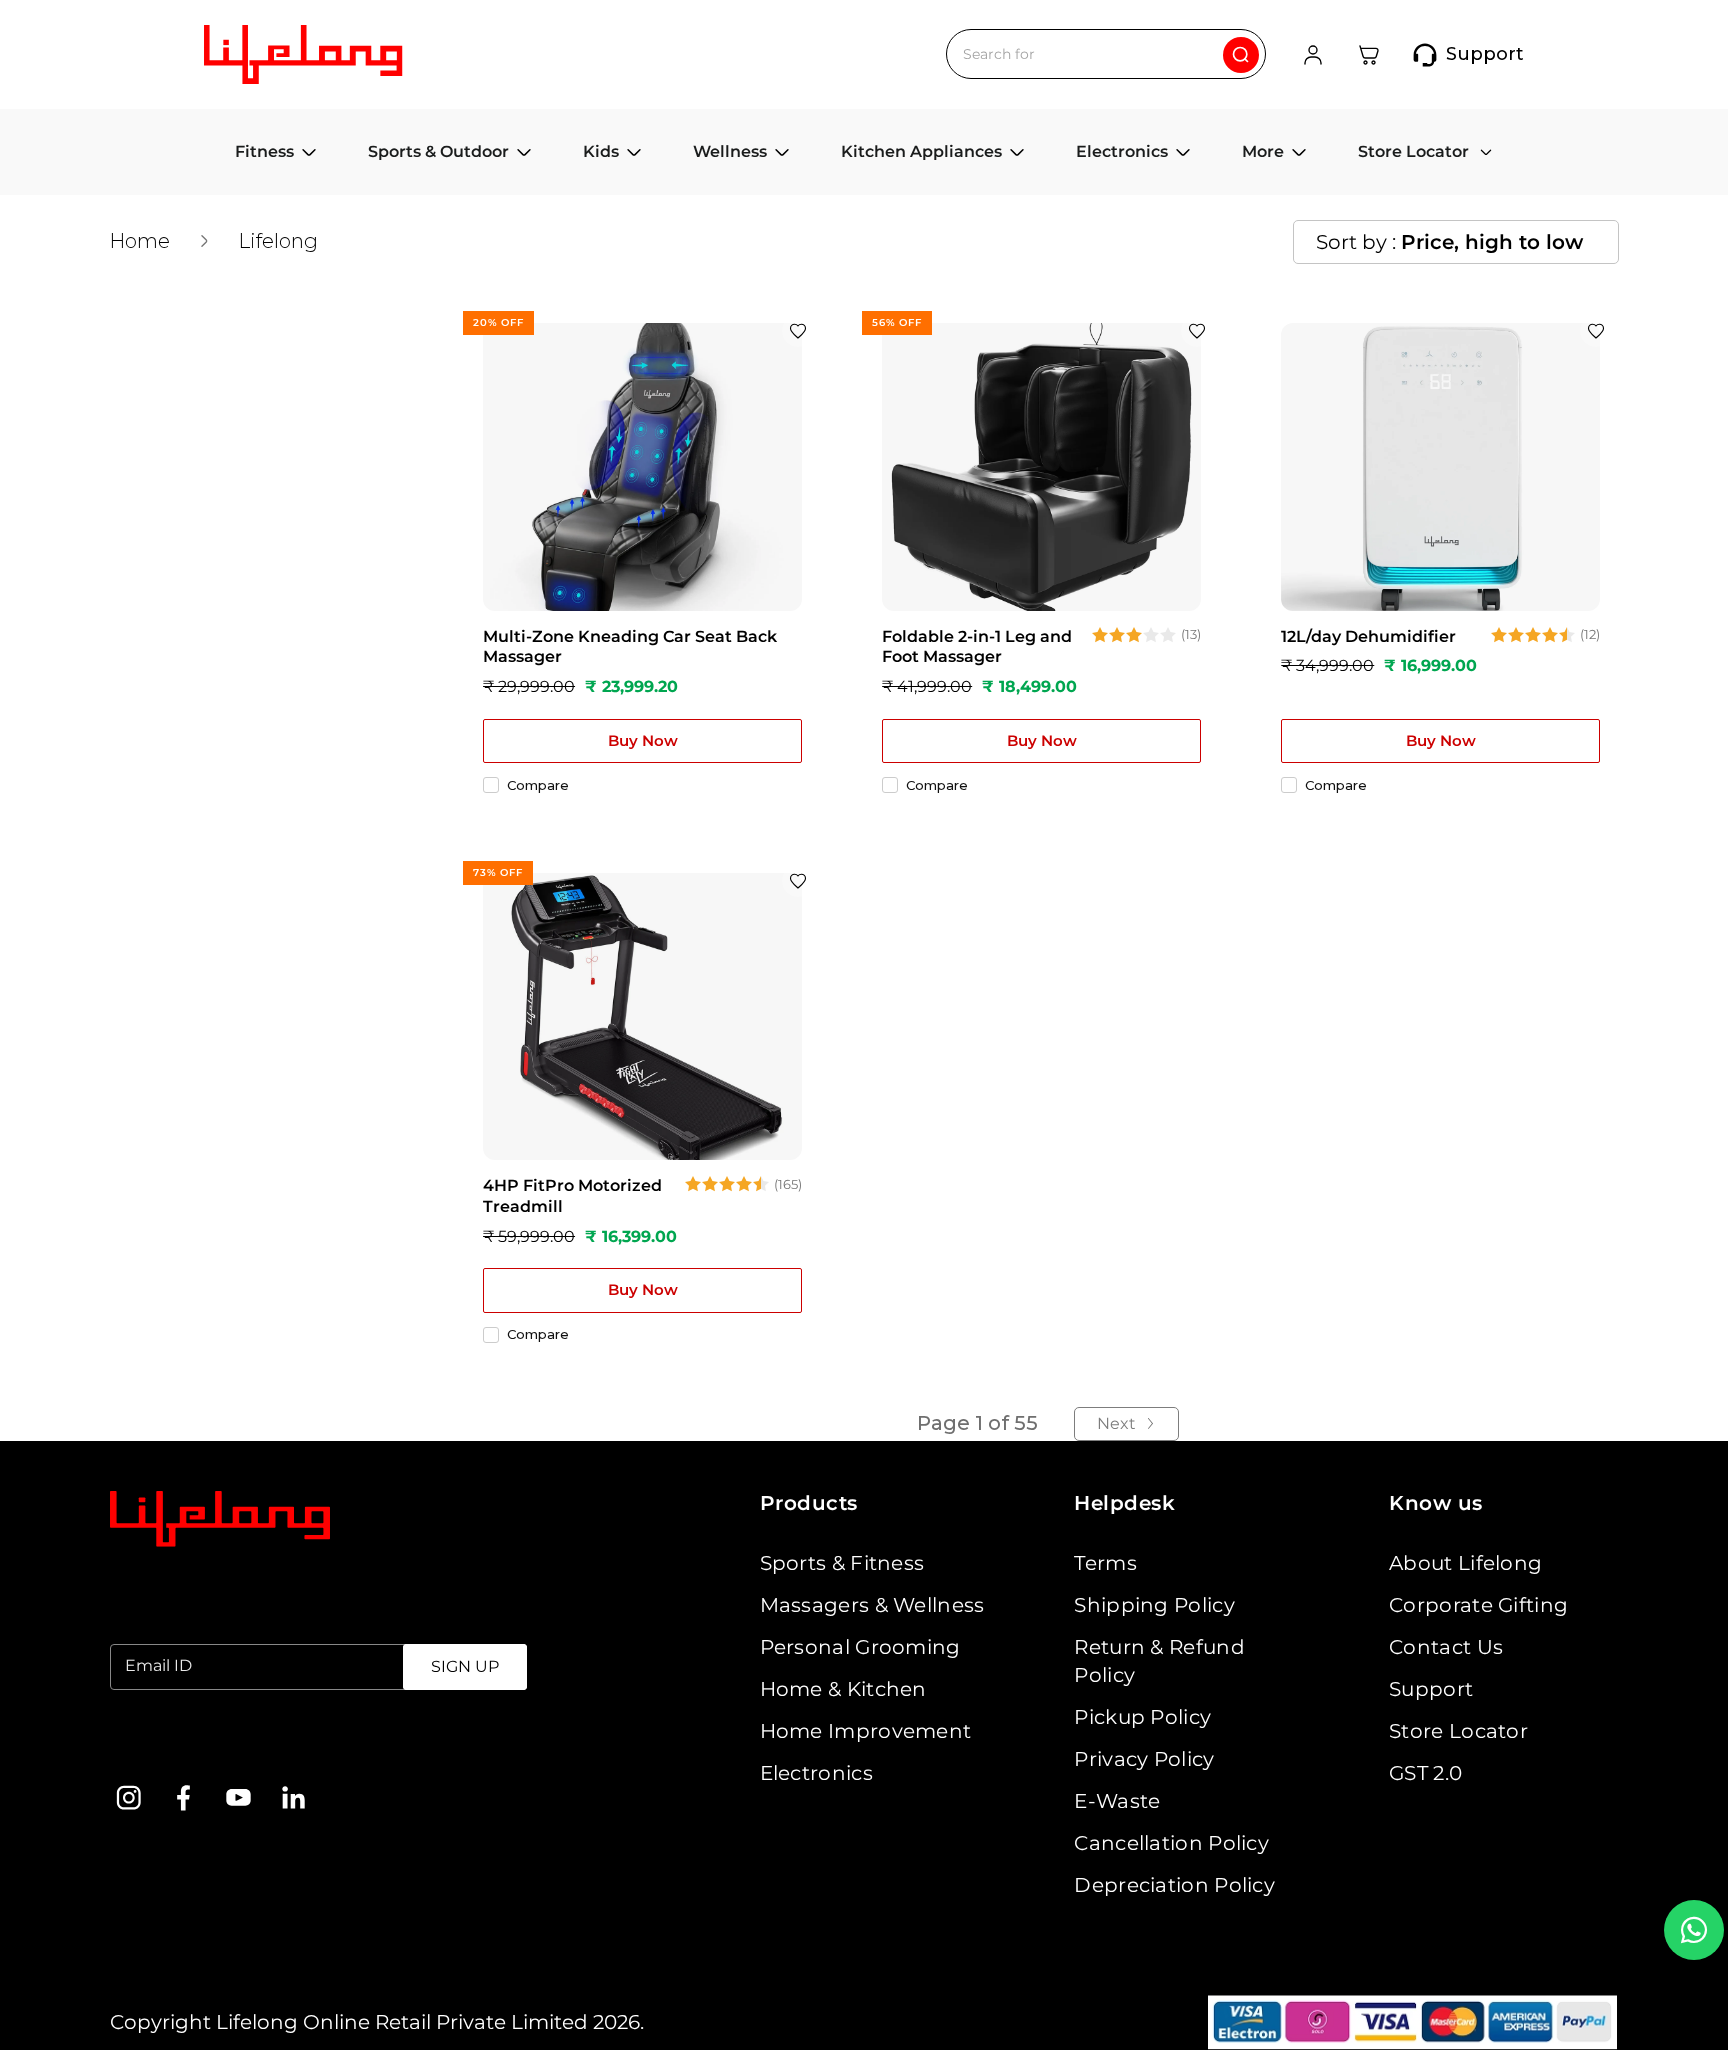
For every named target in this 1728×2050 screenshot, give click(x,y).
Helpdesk (1124, 1503)
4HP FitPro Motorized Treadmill (572, 1196)
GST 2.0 (1425, 1773)
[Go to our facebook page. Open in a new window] (183, 1797)
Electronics (816, 1773)
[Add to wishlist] (798, 331)
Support (1431, 1689)
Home (139, 241)
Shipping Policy (1154, 1605)
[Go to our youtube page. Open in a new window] (238, 1797)
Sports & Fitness (842, 1563)
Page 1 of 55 (977, 1423)
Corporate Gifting (1478, 1605)
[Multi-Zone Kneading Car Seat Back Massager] (642, 466)
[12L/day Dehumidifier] (1440, 466)
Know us (1436, 1503)
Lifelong (278, 241)
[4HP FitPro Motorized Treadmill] (642, 1016)
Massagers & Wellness (872, 1605)
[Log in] (1313, 55)
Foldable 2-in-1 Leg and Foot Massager (977, 647)
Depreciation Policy (1174, 1885)
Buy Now (643, 740)
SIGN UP (465, 1666)
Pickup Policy (1142, 1717)
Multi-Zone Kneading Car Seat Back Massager (630, 647)
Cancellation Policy (1171, 1843)
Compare (538, 785)
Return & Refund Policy (1159, 1661)
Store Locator (1458, 1731)
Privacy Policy (1144, 1759)
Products (809, 1503)
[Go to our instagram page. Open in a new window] (128, 1797)
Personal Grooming (860, 1647)
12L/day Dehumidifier (1368, 636)
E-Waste (1117, 1801)
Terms (1105, 1563)
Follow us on (173, 1746)
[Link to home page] (220, 1519)
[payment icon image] (1412, 2022)
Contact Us (1446, 1647)
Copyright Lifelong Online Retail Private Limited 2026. (377, 2022)
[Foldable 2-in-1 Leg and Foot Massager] (1041, 466)
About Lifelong (1465, 1563)
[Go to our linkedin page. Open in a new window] (293, 1797)
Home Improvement (866, 1731)
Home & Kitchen (843, 1689)
